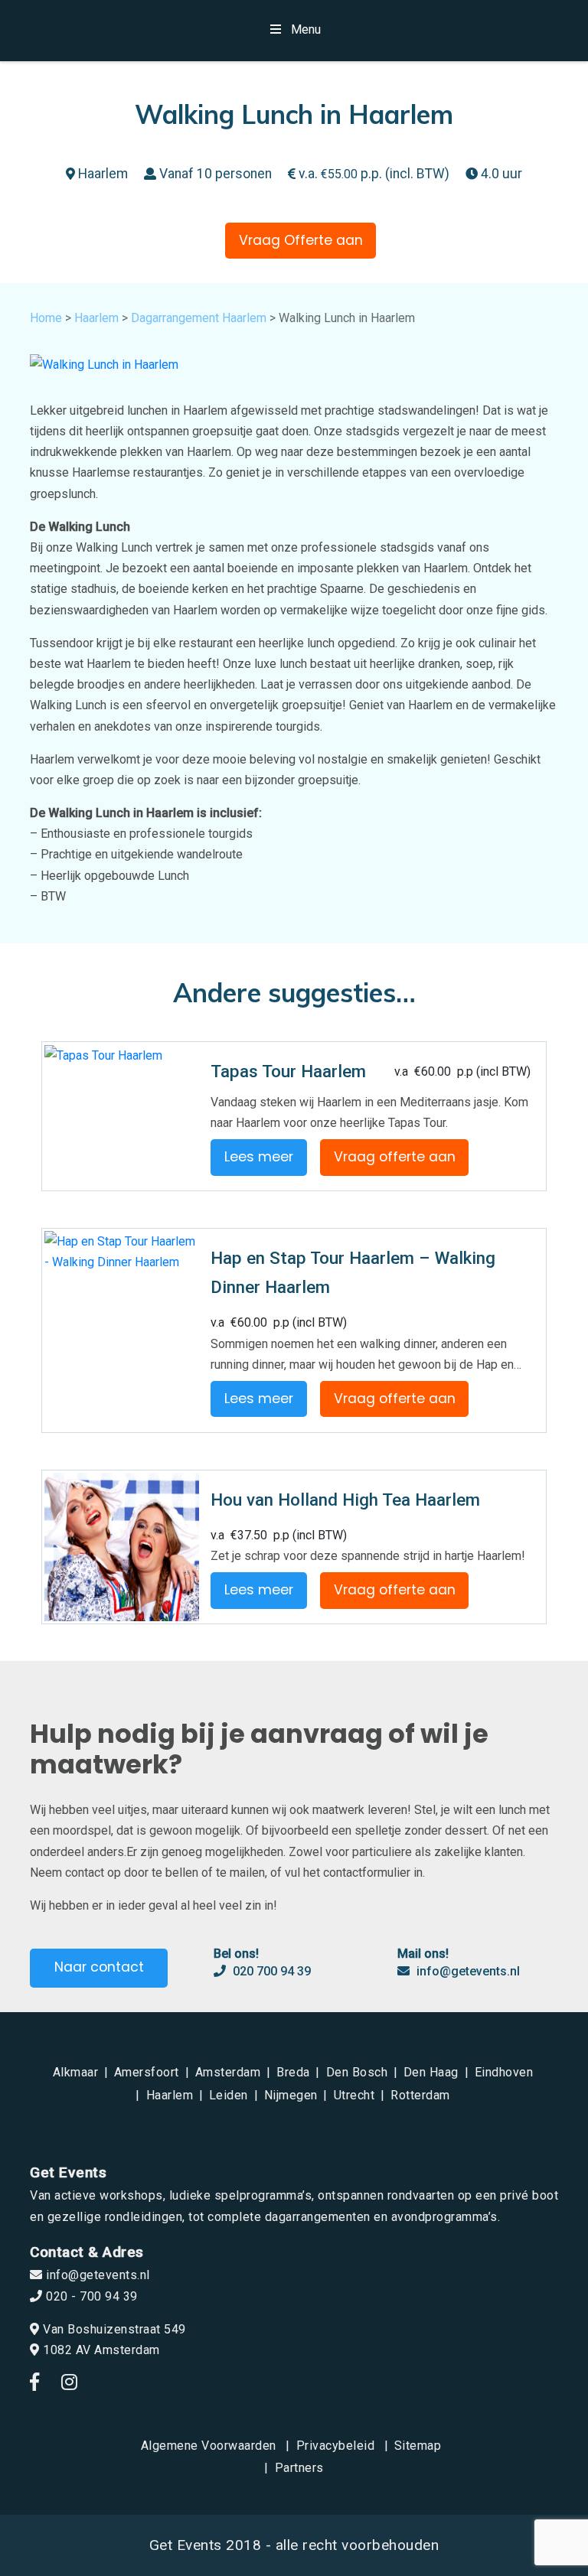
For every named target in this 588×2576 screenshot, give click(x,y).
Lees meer (259, 1157)
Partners (299, 2468)
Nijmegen (291, 2095)
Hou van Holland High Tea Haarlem (345, 1500)
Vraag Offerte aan (301, 240)
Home (46, 318)
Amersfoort (147, 2072)
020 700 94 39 (270, 1971)
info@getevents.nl (467, 1971)
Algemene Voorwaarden (209, 2446)
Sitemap (418, 2446)
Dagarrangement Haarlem (199, 318)
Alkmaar (76, 2072)
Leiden (229, 2095)
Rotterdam (420, 2095)
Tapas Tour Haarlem (288, 1071)
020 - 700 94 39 (90, 2296)
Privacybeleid (336, 2446)
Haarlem (96, 318)
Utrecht (354, 2095)
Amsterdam (228, 2072)
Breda (293, 2072)
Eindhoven (504, 2072)
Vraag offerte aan (395, 1157)
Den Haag (431, 2072)
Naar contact (99, 1967)
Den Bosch (357, 2072)
